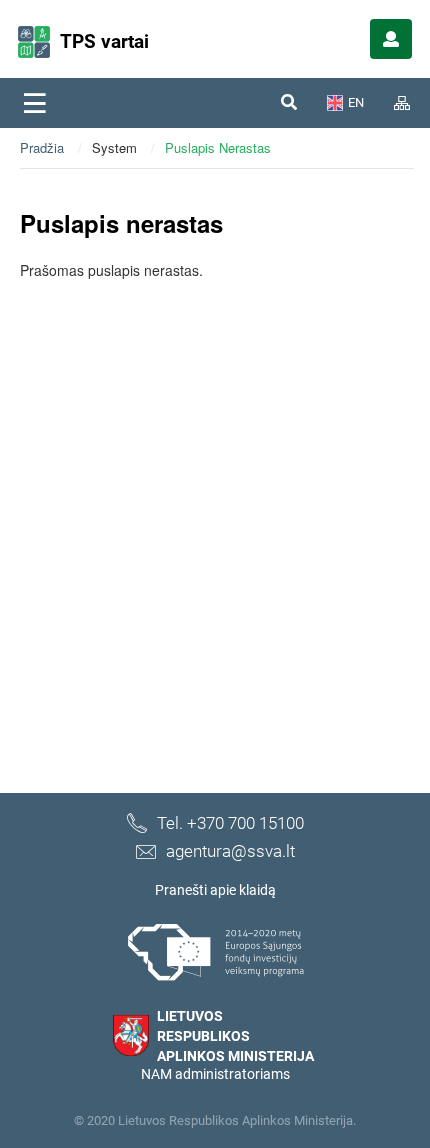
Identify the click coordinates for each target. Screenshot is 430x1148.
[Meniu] (35, 103)
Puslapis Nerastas (218, 147)
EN (356, 102)
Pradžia (42, 147)
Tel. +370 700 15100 (230, 823)
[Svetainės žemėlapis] (402, 103)
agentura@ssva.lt (230, 851)
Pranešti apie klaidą (215, 890)
